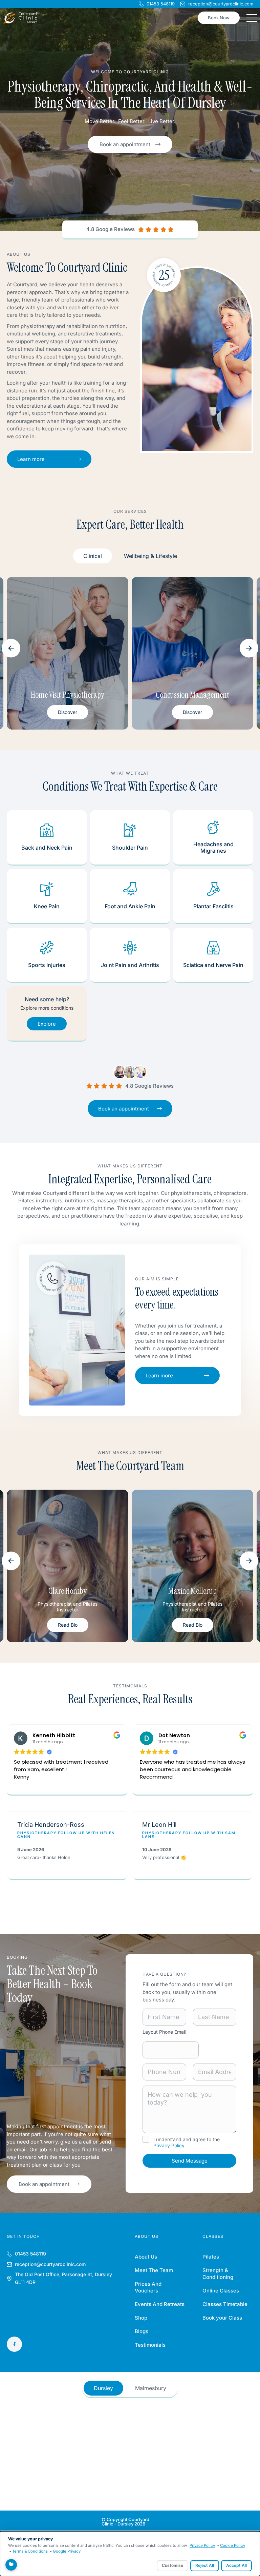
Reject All (205, 2565)
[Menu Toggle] (252, 18)
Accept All (236, 2565)
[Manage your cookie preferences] (11, 2565)
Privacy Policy (169, 2145)
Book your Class (222, 2318)
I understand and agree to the (187, 2142)
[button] (11, 648)
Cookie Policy (233, 2545)
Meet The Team (154, 2270)
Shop (141, 2318)
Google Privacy (67, 2551)
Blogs (142, 2331)
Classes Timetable (225, 2304)
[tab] (93, 556)
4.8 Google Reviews (111, 229)
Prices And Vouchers (148, 2287)
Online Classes (221, 2291)
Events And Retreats (160, 2304)
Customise (172, 2565)
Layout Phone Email (165, 2032)
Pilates (211, 2257)
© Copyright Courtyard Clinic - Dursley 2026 (125, 2522)
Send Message (190, 2161)
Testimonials (150, 2345)
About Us (146, 2257)
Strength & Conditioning (218, 2274)
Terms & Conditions (30, 2551)
